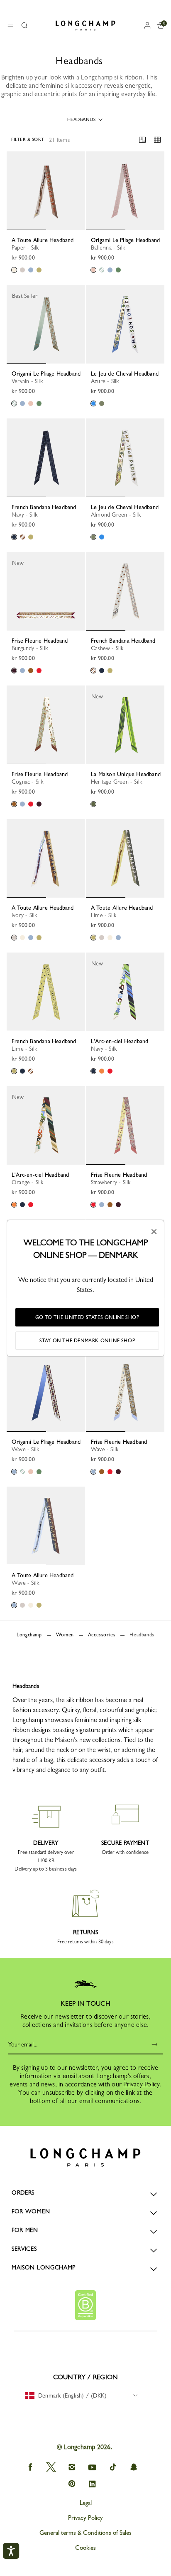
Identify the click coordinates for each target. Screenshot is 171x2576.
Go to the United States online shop (87, 1317)
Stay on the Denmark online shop (87, 1341)
